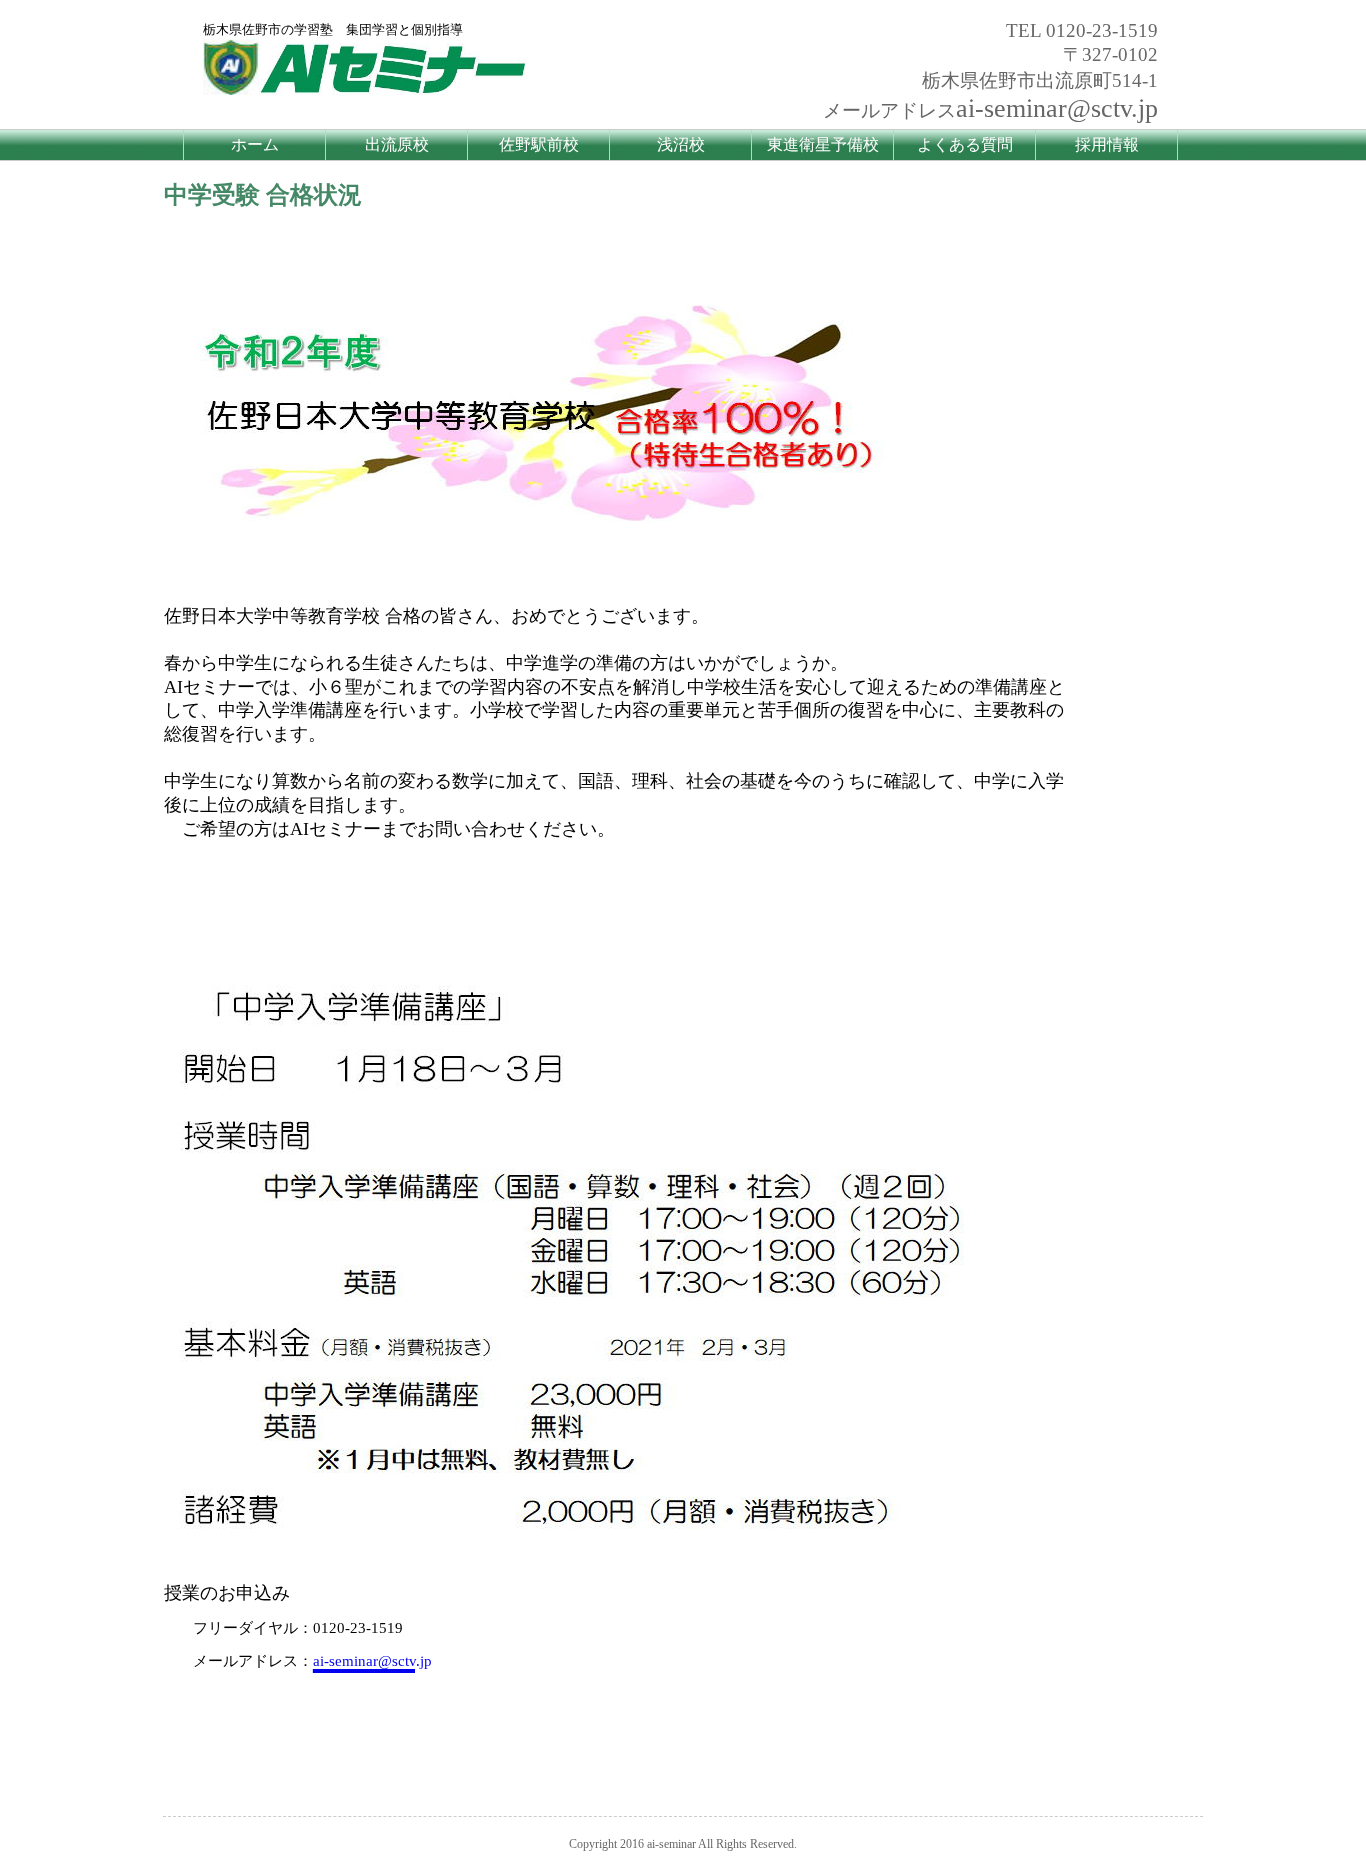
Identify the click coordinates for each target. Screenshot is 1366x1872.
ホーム (255, 144)
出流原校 (397, 144)
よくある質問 (965, 144)
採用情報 (1107, 144)
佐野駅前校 (539, 144)
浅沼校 (681, 144)
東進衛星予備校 (823, 144)
